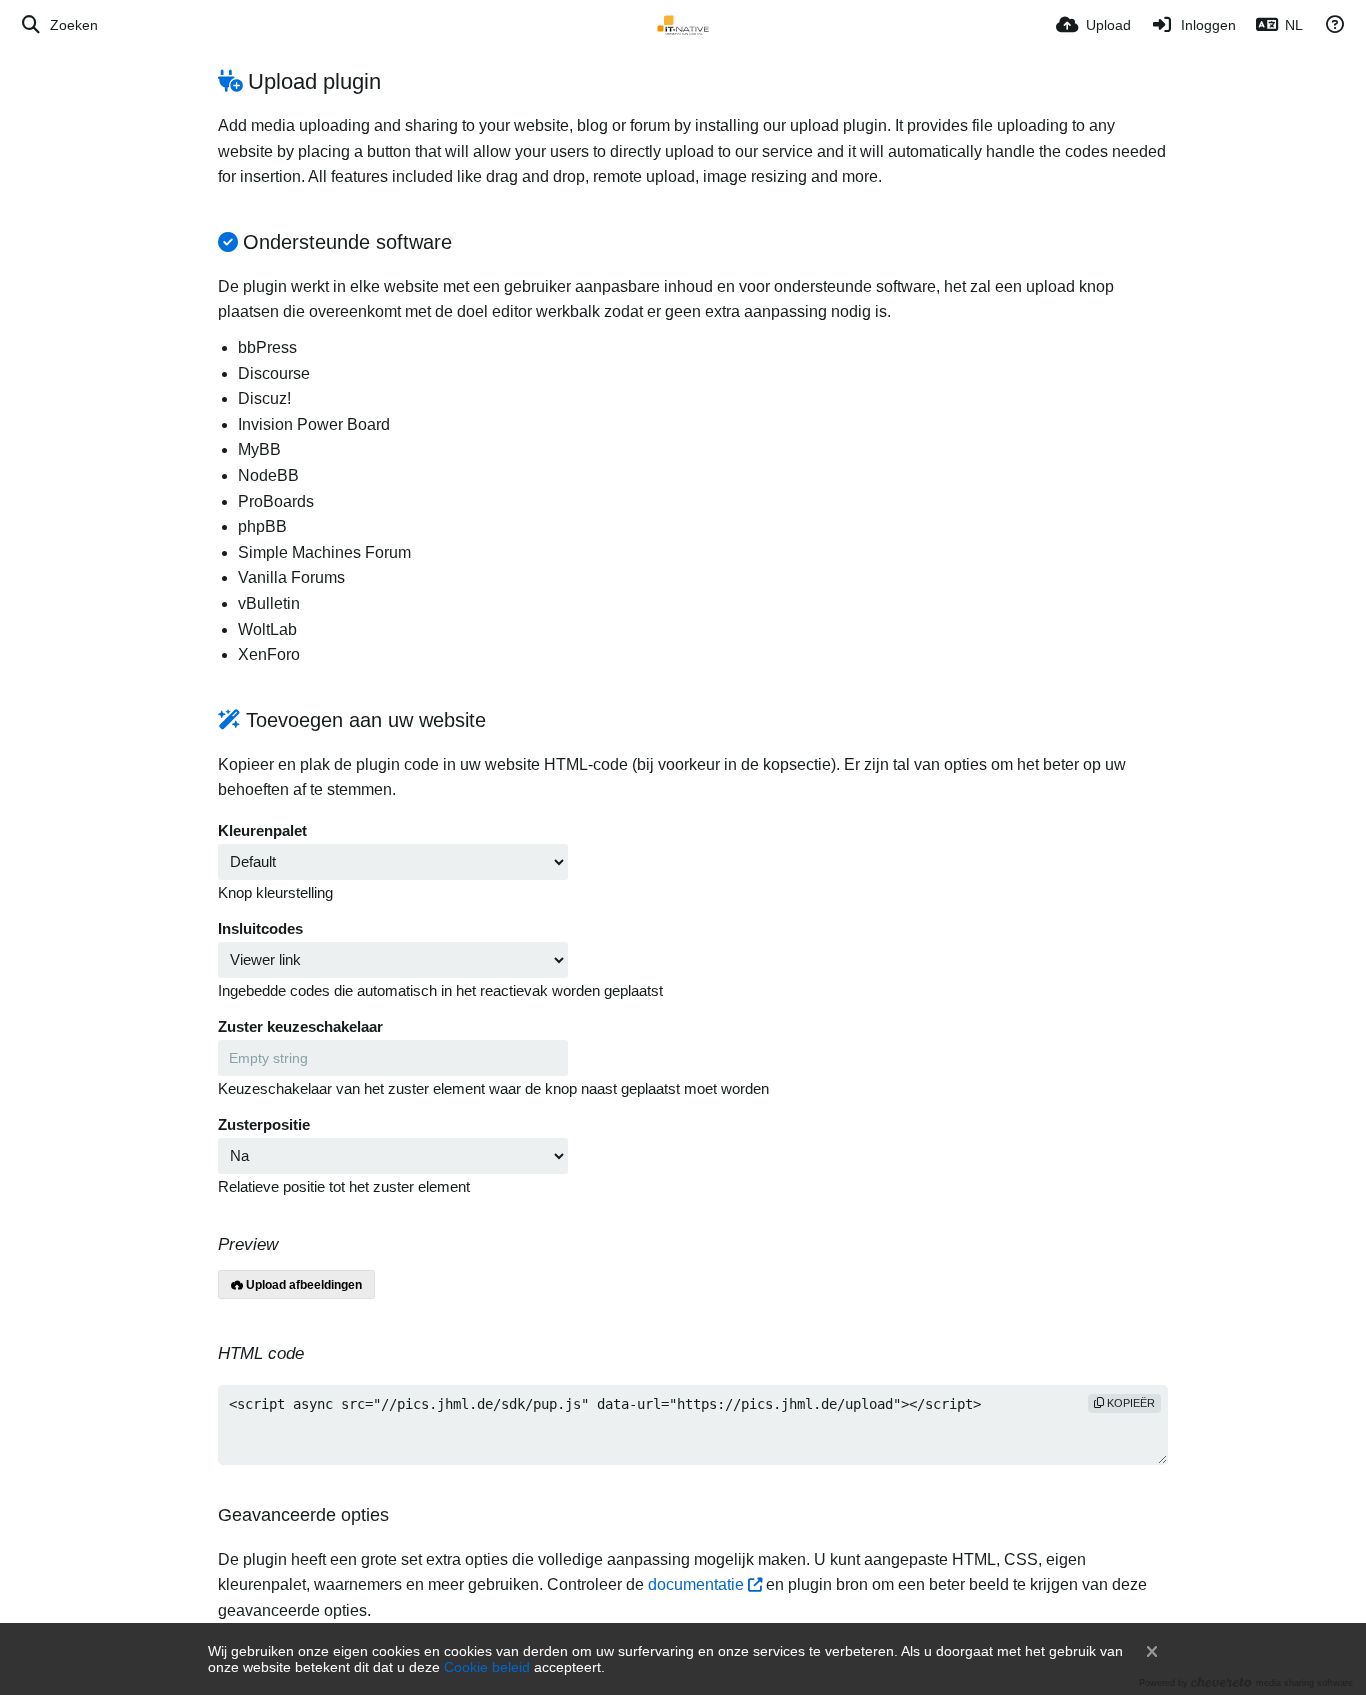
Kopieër (1129, 1403)
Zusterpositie (264, 1125)
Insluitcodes (260, 929)
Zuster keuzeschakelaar (300, 1027)
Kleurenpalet (262, 831)
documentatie (696, 1584)
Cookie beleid (487, 1667)
